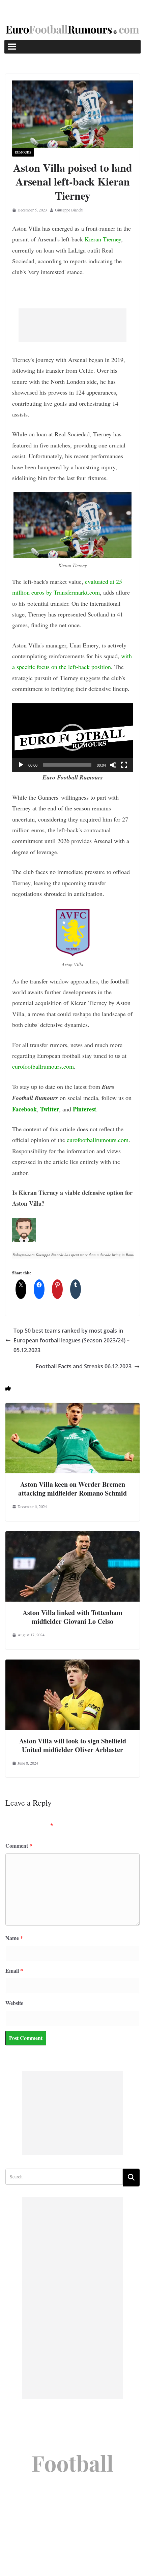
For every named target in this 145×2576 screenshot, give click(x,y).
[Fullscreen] (124, 765)
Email (14, 1970)
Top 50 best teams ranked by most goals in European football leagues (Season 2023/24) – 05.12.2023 (71, 1340)
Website (14, 2003)
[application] (72, 738)
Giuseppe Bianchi (69, 210)
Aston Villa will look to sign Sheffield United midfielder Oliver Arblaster (73, 1745)
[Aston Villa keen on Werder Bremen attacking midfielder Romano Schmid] (72, 1408)
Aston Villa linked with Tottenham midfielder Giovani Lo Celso (72, 1617)
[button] (72, 737)
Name (14, 1938)
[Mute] (113, 765)
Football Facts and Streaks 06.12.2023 (84, 1366)
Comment (19, 1846)
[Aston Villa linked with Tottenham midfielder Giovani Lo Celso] (72, 1536)
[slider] (67, 765)
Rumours (23, 152)
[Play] (21, 765)
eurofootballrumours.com (43, 1066)
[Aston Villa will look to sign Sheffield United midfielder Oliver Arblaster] (72, 1664)
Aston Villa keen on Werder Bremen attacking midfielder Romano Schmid (72, 1489)
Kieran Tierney (103, 239)
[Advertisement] (72, 325)
